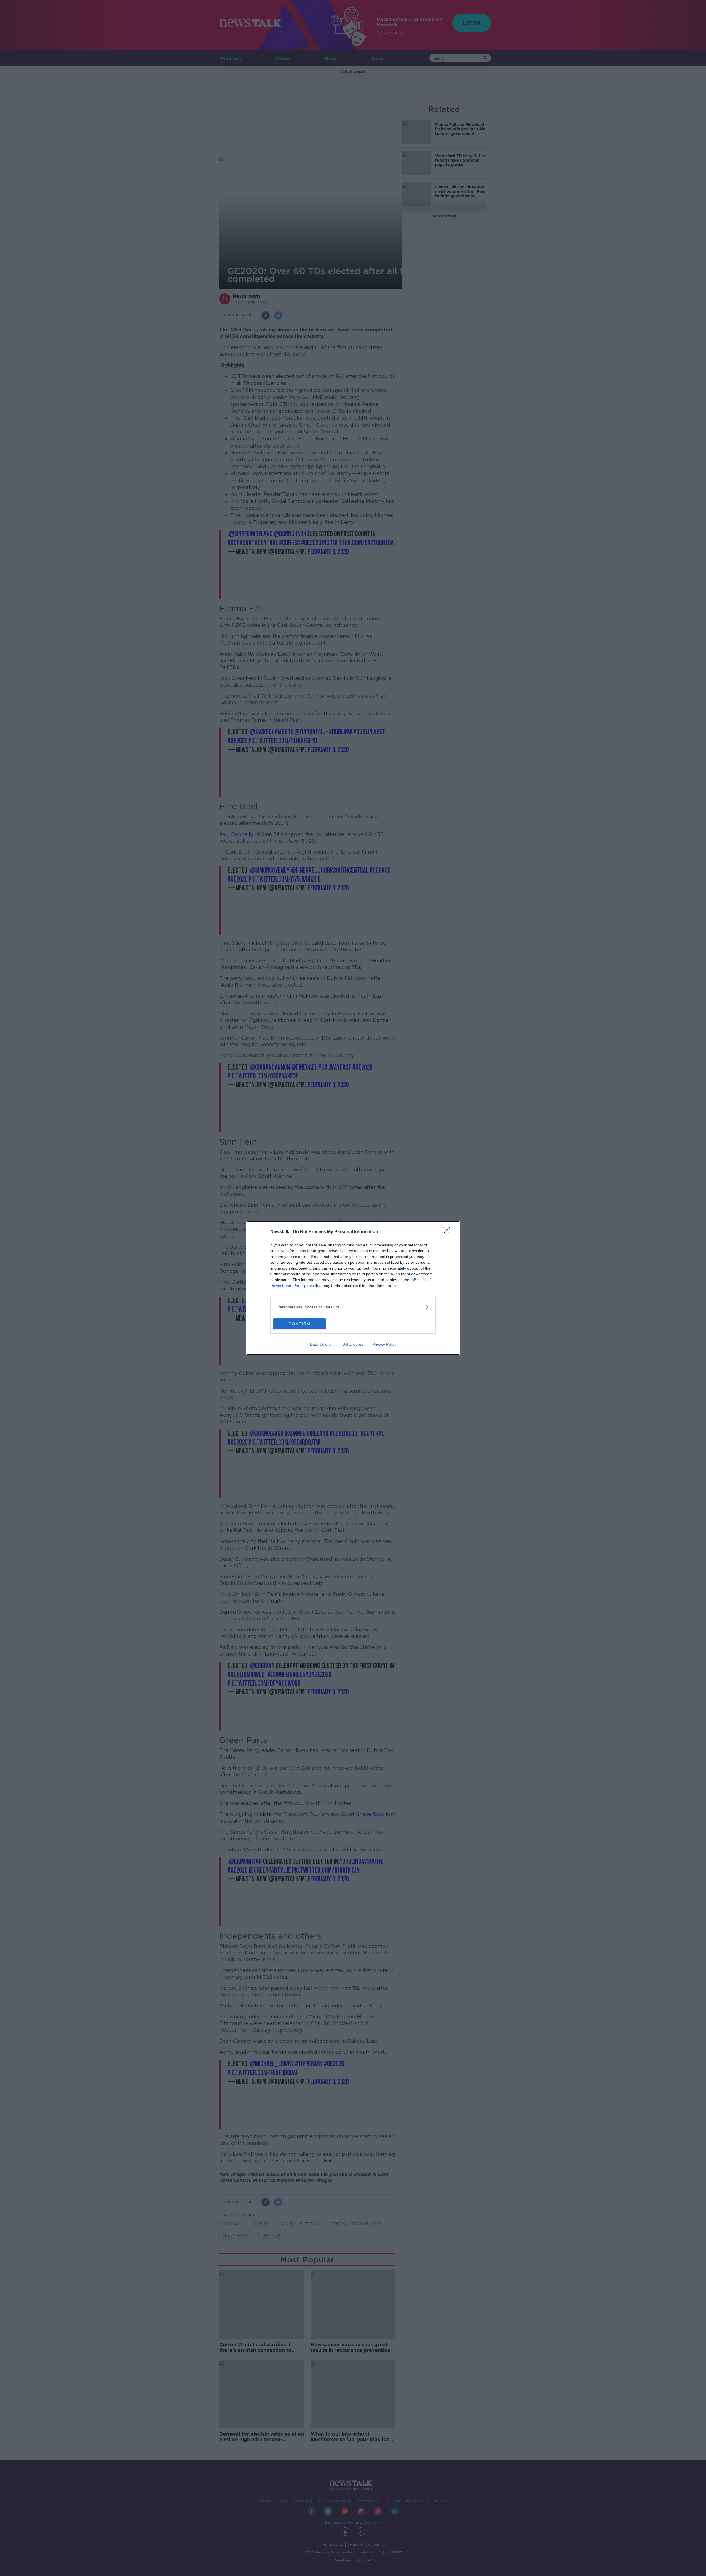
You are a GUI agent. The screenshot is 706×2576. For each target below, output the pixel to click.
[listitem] (353, 1307)
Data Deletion (322, 1344)
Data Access (353, 1344)
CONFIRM (299, 1324)
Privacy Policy (384, 1344)
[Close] (448, 1232)
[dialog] (353, 1288)
